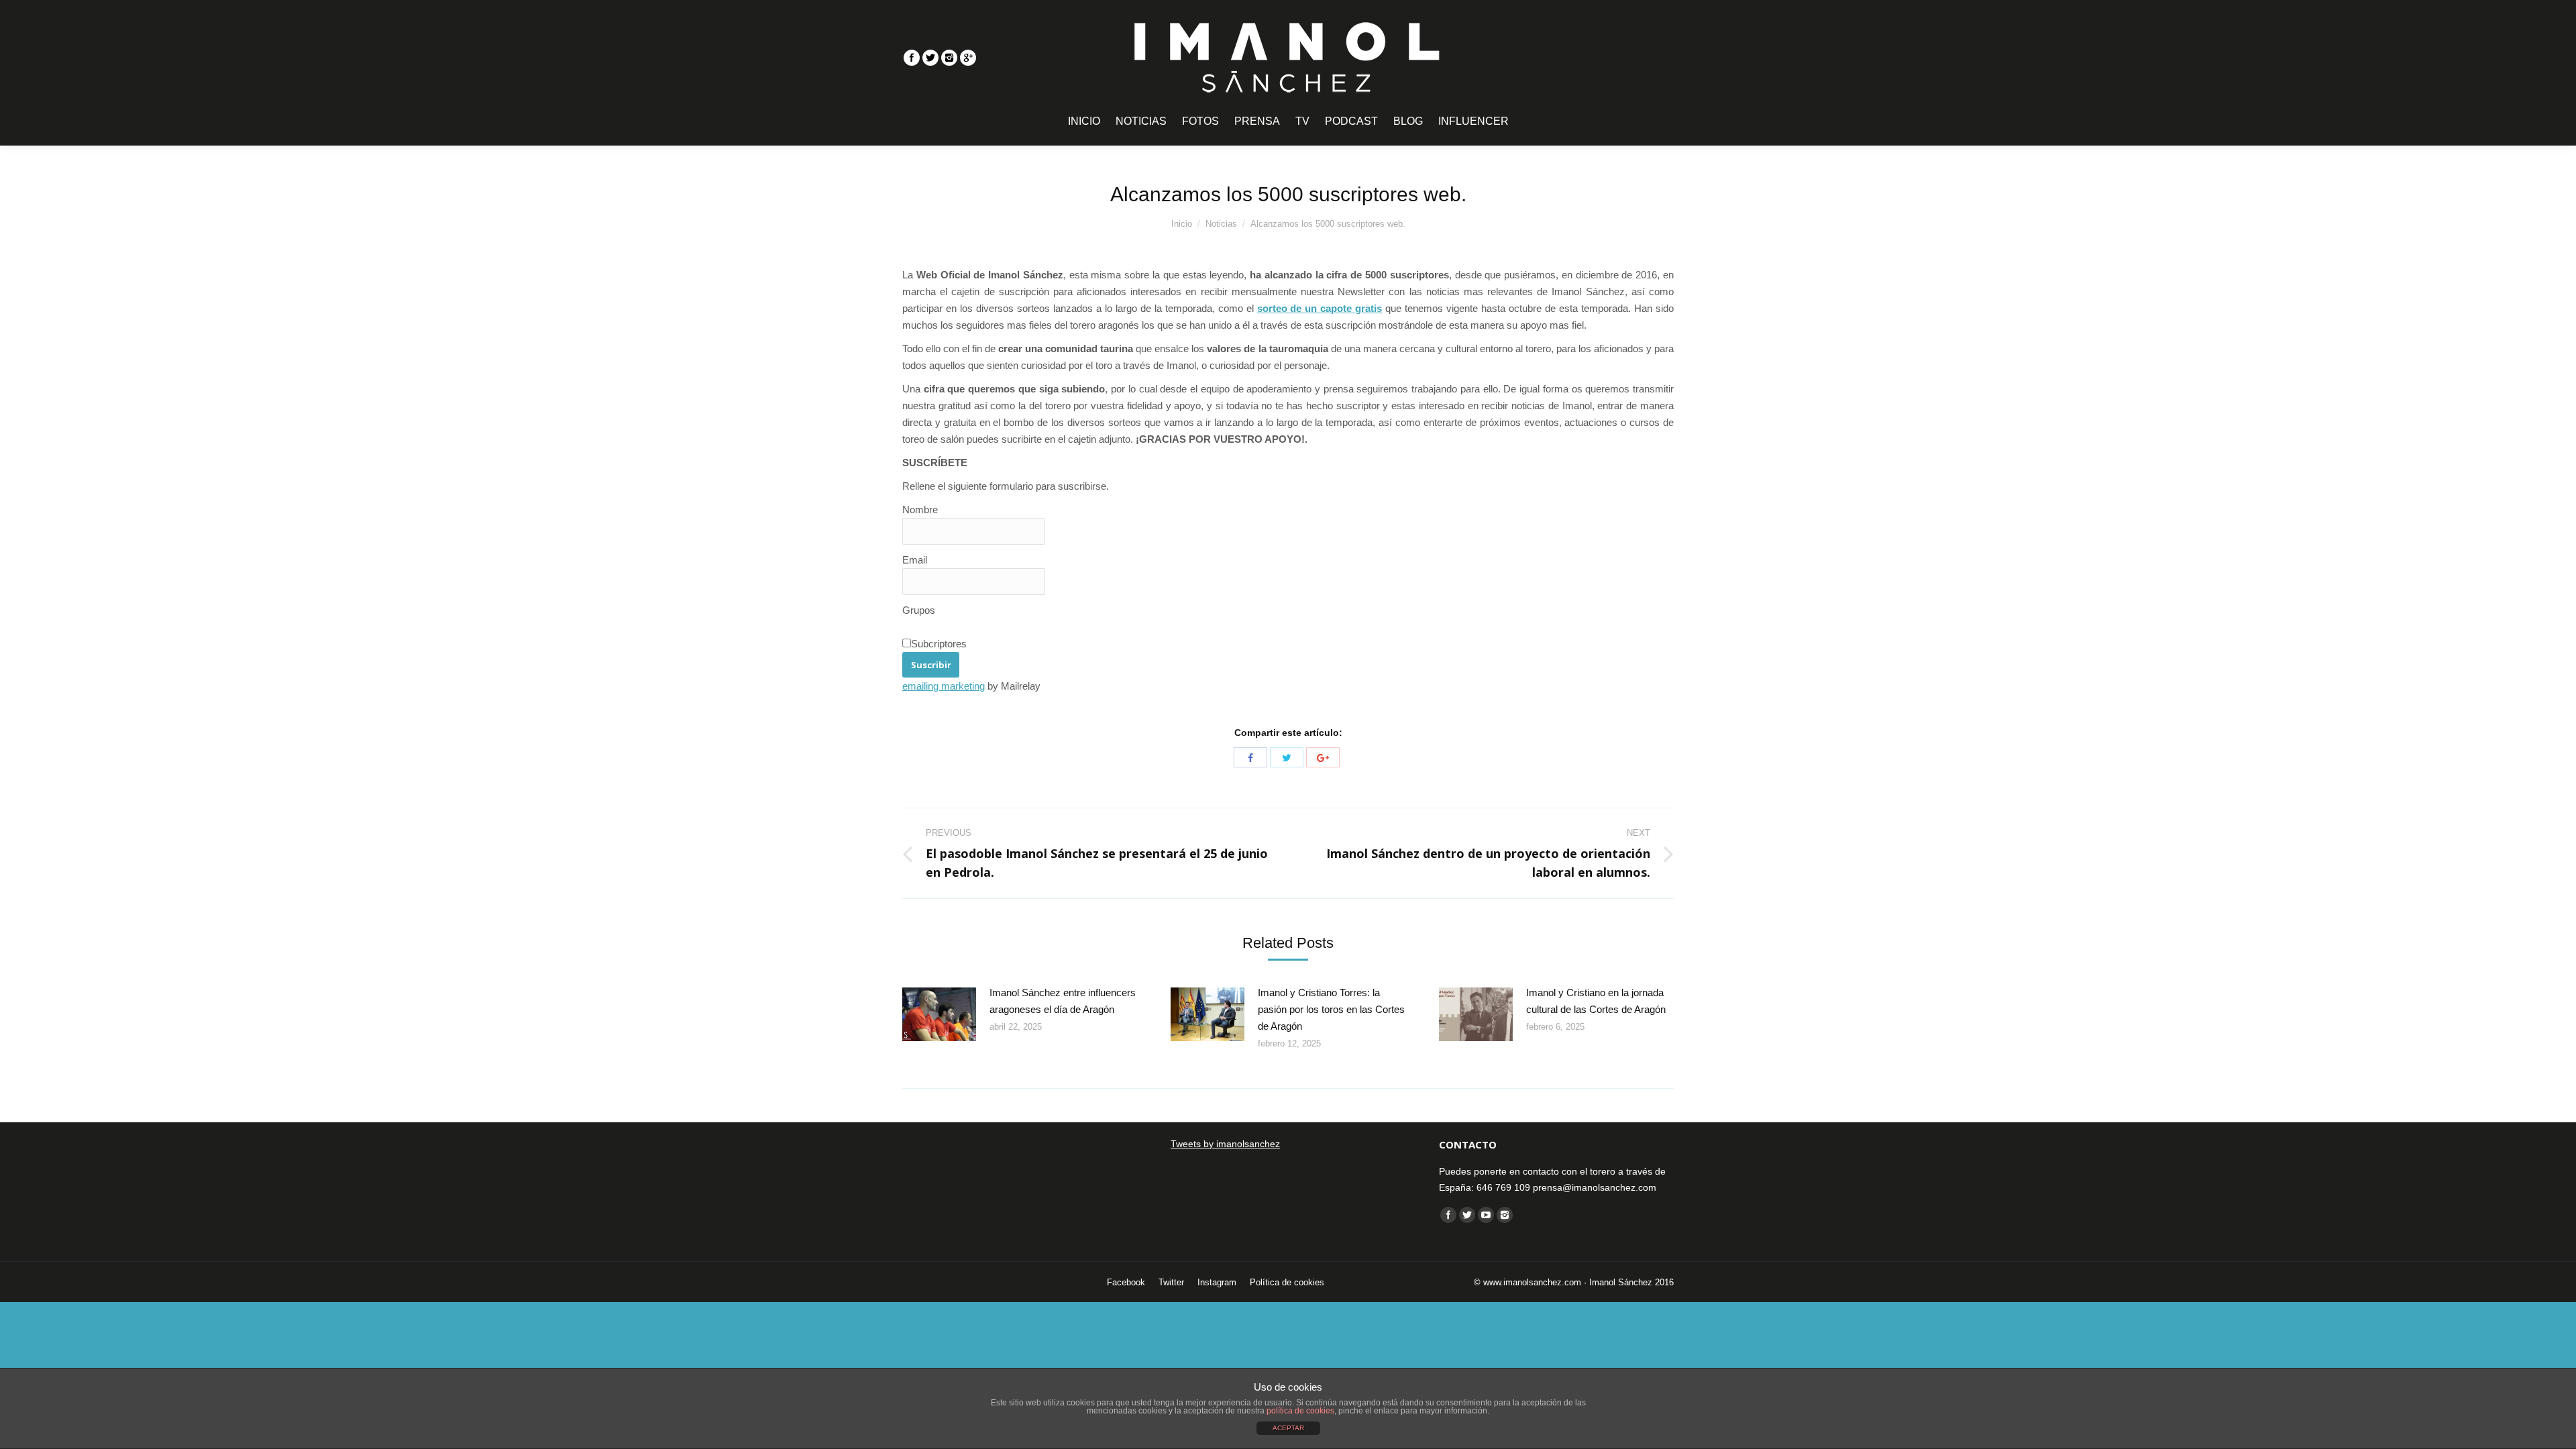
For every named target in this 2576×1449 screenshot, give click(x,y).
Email (915, 560)
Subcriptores (939, 644)
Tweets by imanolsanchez (1225, 1144)
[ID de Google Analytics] (968, 58)
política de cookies (1300, 1411)
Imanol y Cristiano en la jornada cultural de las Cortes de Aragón (1596, 1001)
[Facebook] (912, 58)
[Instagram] (949, 58)
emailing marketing (944, 686)
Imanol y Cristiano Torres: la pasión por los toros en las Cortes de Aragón (1331, 1009)
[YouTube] (1486, 1215)
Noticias (1221, 224)
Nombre (920, 509)
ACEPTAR (1288, 1428)
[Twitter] (930, 58)
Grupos (919, 610)
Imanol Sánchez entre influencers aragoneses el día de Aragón (1063, 1001)
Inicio (1182, 224)
